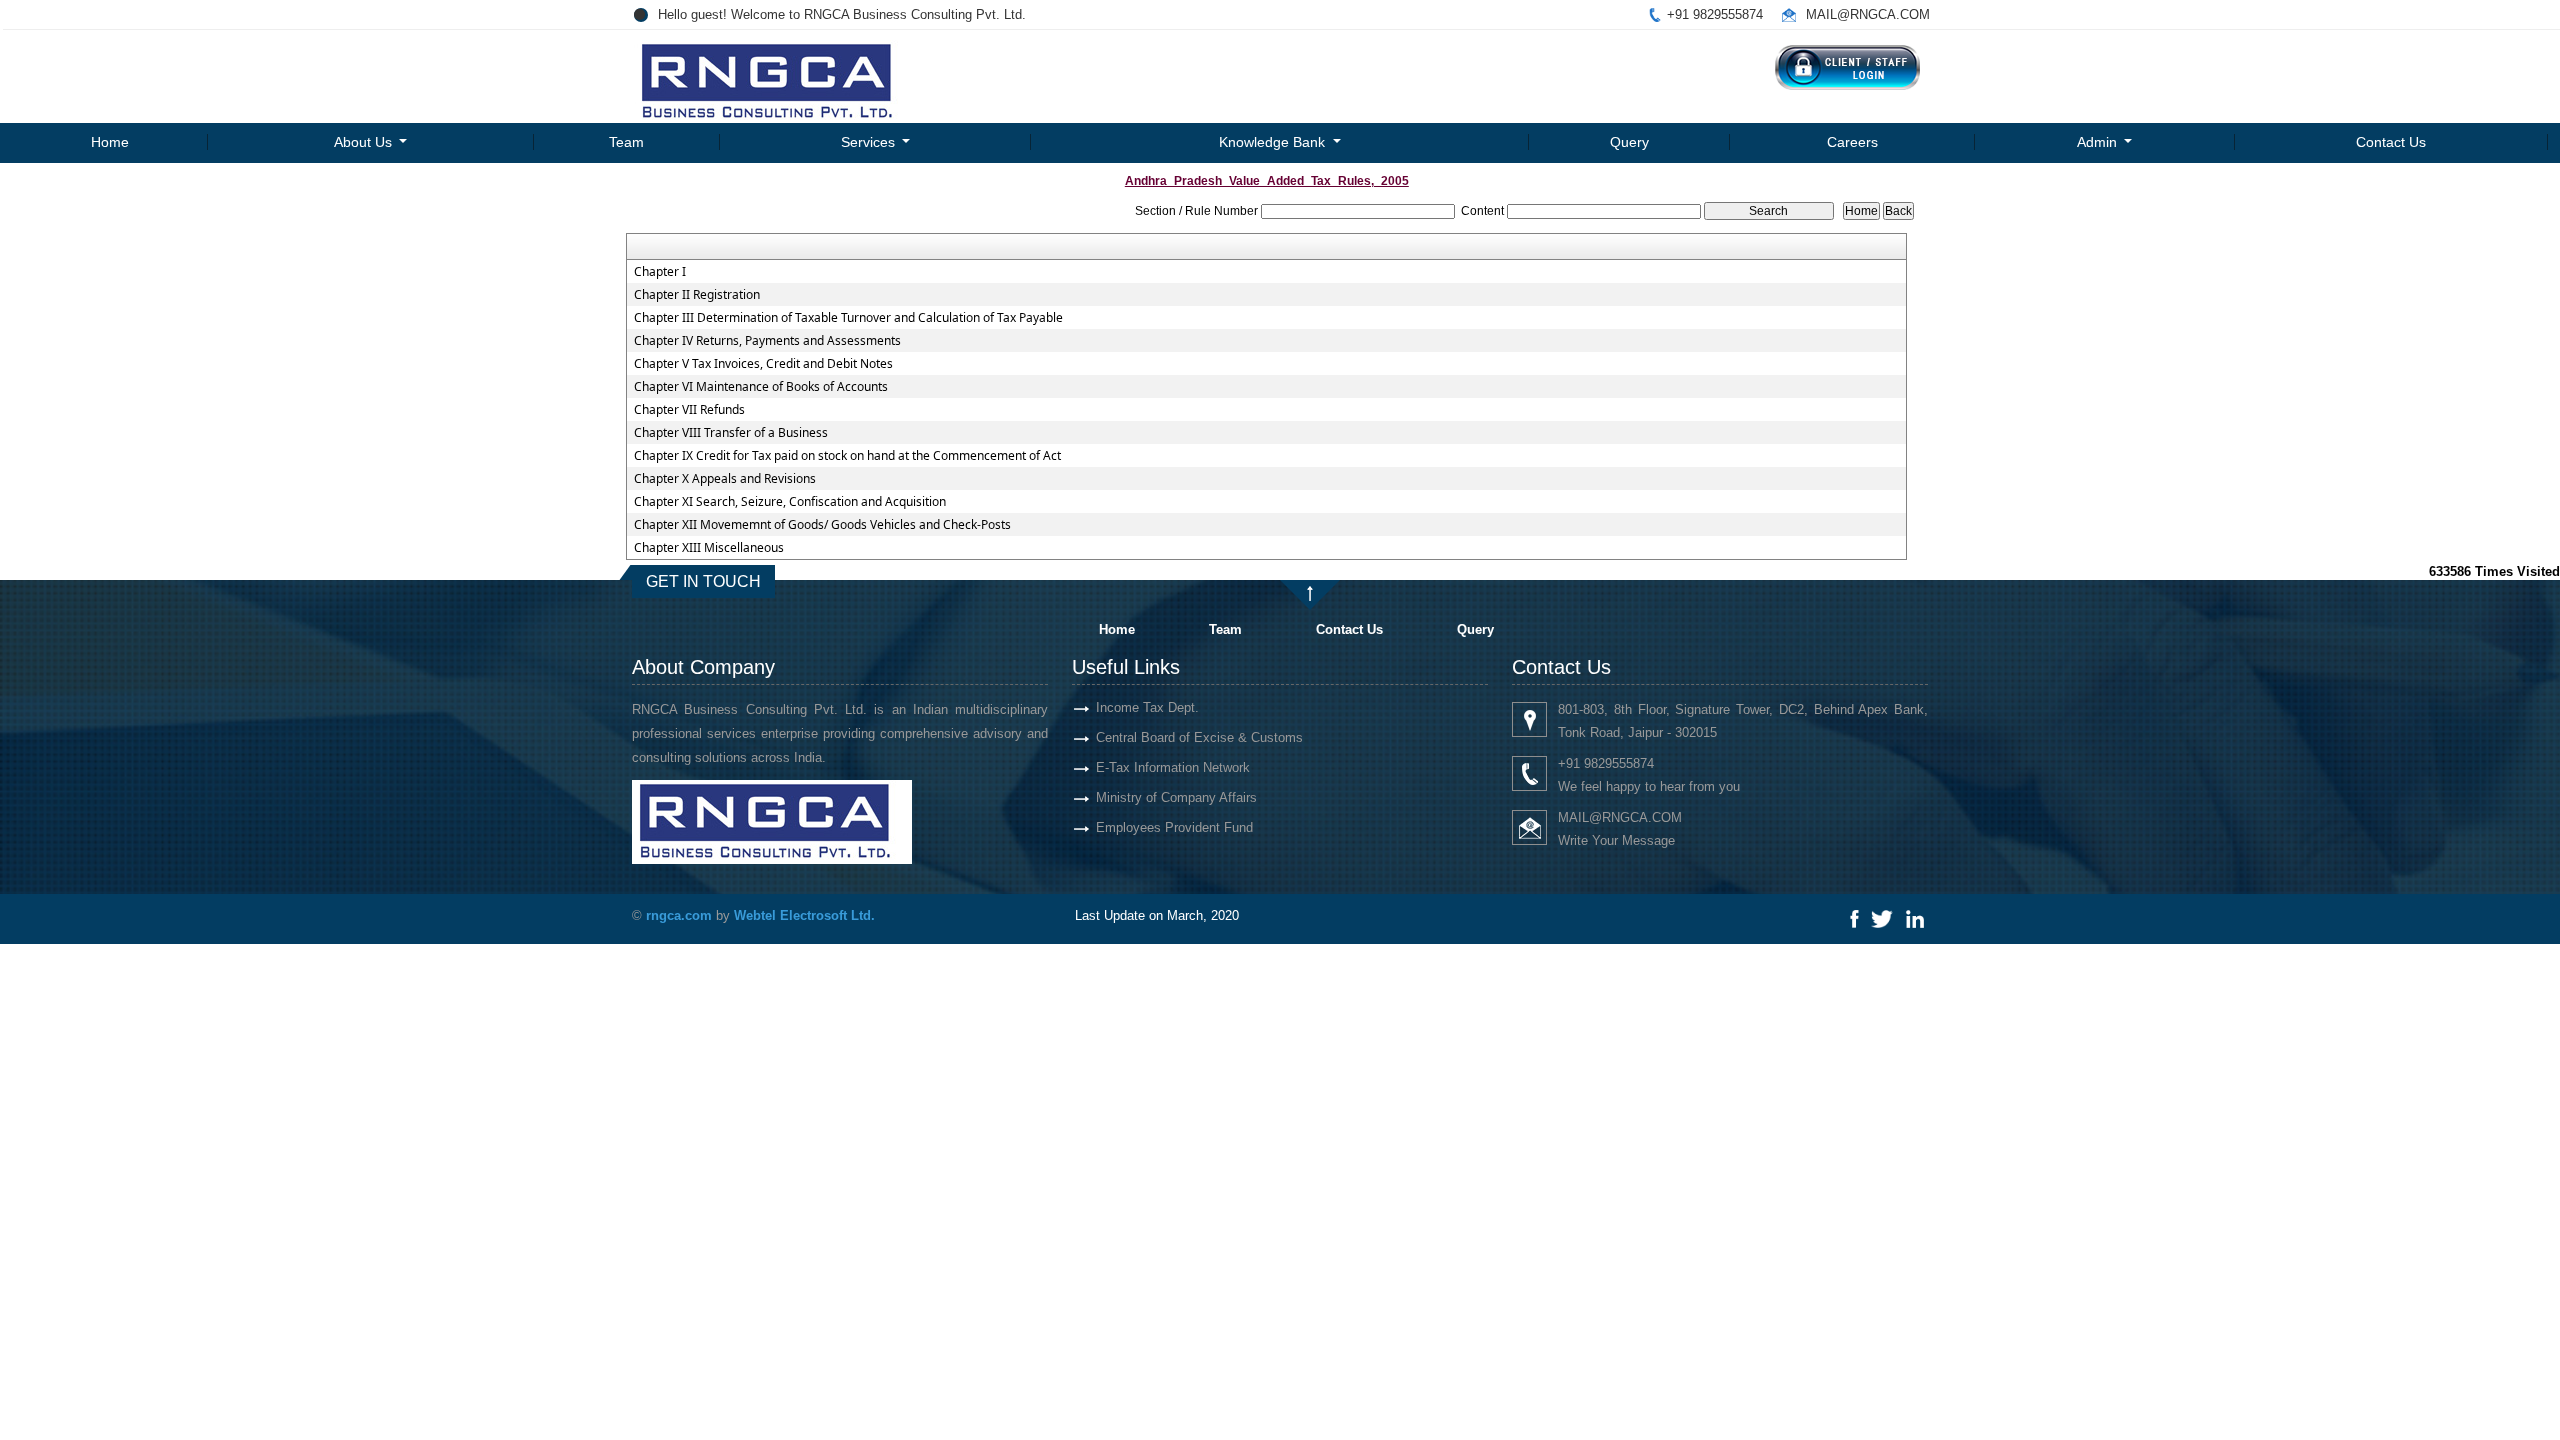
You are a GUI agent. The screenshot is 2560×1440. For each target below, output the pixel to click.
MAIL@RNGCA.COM (1868, 14)
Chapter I (660, 272)
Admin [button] (2099, 142)
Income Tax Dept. (1147, 707)
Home (110, 142)
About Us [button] (365, 142)
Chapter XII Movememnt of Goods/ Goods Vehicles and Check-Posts (822, 525)
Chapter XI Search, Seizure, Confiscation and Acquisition (790, 502)
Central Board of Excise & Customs (1199, 737)
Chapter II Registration (697, 295)
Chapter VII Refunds (689, 410)
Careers (1852, 142)
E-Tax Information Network (1173, 767)
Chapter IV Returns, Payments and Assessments (767, 341)
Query (1629, 142)
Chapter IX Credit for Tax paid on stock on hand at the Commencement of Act (847, 456)
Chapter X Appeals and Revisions (725, 479)
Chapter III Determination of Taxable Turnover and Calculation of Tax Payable (848, 318)
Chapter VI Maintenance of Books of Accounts (761, 387)
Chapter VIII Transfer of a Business (731, 433)
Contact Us (2391, 142)
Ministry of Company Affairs (1176, 797)
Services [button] (870, 142)
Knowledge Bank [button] (1274, 142)
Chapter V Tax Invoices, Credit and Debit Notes (763, 364)
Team (626, 142)
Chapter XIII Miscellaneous (709, 548)
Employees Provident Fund (1174, 827)
